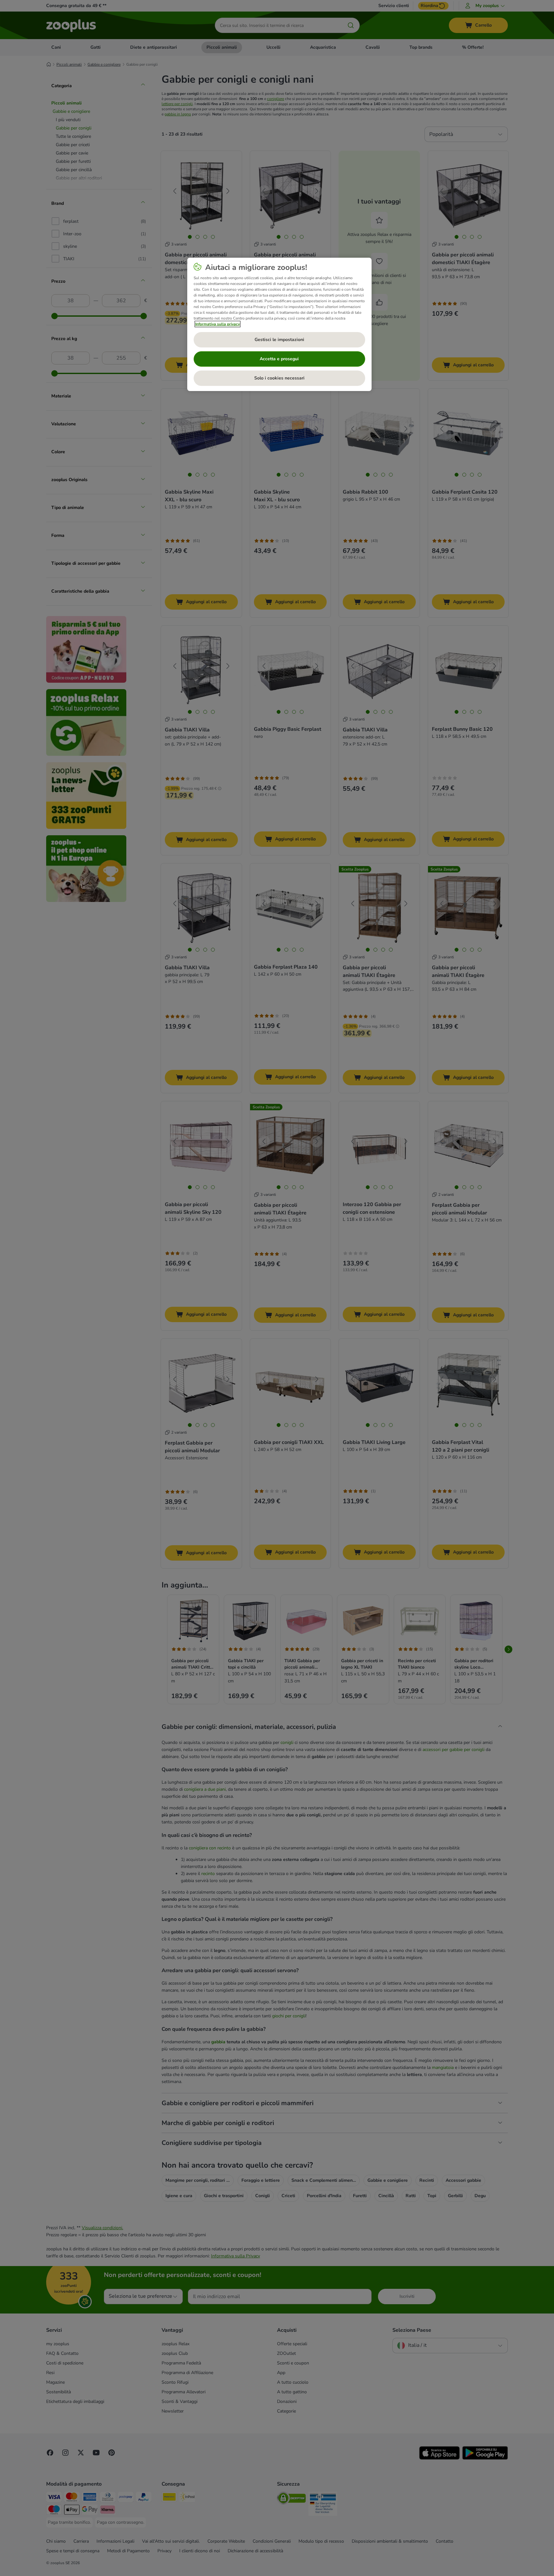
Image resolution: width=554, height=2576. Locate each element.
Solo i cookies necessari (279, 378)
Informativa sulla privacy (218, 324)
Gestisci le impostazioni (279, 340)
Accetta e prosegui (279, 359)
